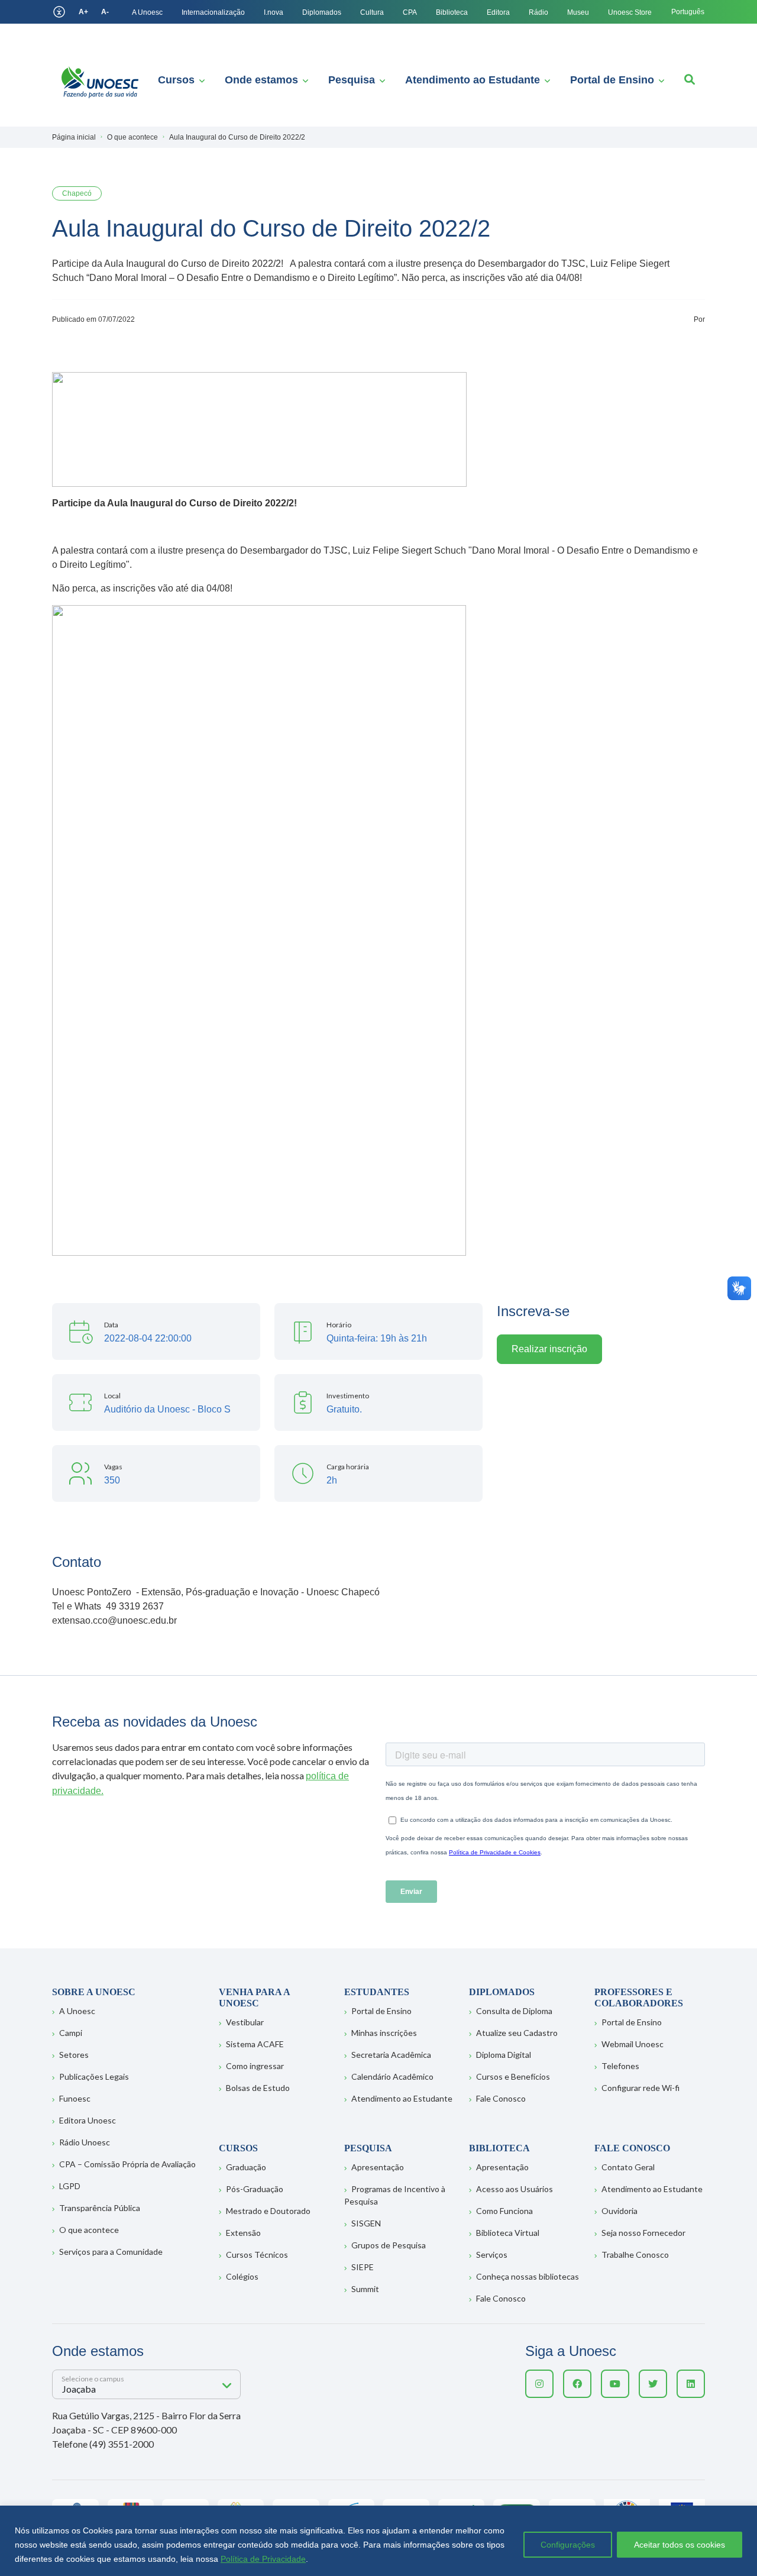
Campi (71, 2033)
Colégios (242, 2276)
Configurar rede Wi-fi (640, 2088)
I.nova (274, 12)
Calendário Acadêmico (392, 2076)
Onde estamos (261, 80)
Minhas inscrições (384, 2033)
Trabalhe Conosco (635, 2255)
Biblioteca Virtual (508, 2233)
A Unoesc (147, 12)
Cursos (176, 80)
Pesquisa (352, 80)
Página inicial (74, 137)
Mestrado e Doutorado (268, 2211)
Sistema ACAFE (255, 2044)
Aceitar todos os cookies (680, 2545)
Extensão (243, 2233)
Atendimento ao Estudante (473, 80)
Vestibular (245, 2022)
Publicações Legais (94, 2076)
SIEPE (363, 2267)
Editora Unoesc (88, 2120)
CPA (410, 12)
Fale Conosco (501, 2098)
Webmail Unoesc (633, 2044)
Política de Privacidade (263, 2559)
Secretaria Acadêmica (391, 2055)
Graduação (246, 2167)
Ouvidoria (619, 2211)
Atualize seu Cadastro (517, 2033)
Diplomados (322, 12)
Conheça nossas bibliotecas (528, 2276)
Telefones (620, 2066)
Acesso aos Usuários (515, 2189)
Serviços (492, 2255)
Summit (365, 2289)
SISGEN (366, 2223)
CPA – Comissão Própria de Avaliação (127, 2164)
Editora (498, 12)
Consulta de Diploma (514, 2011)
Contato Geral (628, 2167)
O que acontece (89, 2230)
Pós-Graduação (255, 2189)
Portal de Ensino (612, 80)
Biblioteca (452, 12)
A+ (83, 12)
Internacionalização (213, 12)
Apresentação (378, 2167)
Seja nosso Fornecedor (643, 2233)
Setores (74, 2055)
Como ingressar (255, 2066)
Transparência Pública (100, 2208)
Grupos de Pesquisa (389, 2245)
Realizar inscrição (549, 1349)
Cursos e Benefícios (513, 2076)
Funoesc (75, 2098)
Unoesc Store (630, 12)
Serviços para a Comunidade (111, 2252)
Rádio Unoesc (85, 2142)
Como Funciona (504, 2211)
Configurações (568, 2545)
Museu (578, 12)
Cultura (372, 12)
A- (105, 12)
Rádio (538, 12)
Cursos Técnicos (257, 2255)
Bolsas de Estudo (258, 2088)
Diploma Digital (504, 2055)
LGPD (70, 2186)
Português (688, 12)
